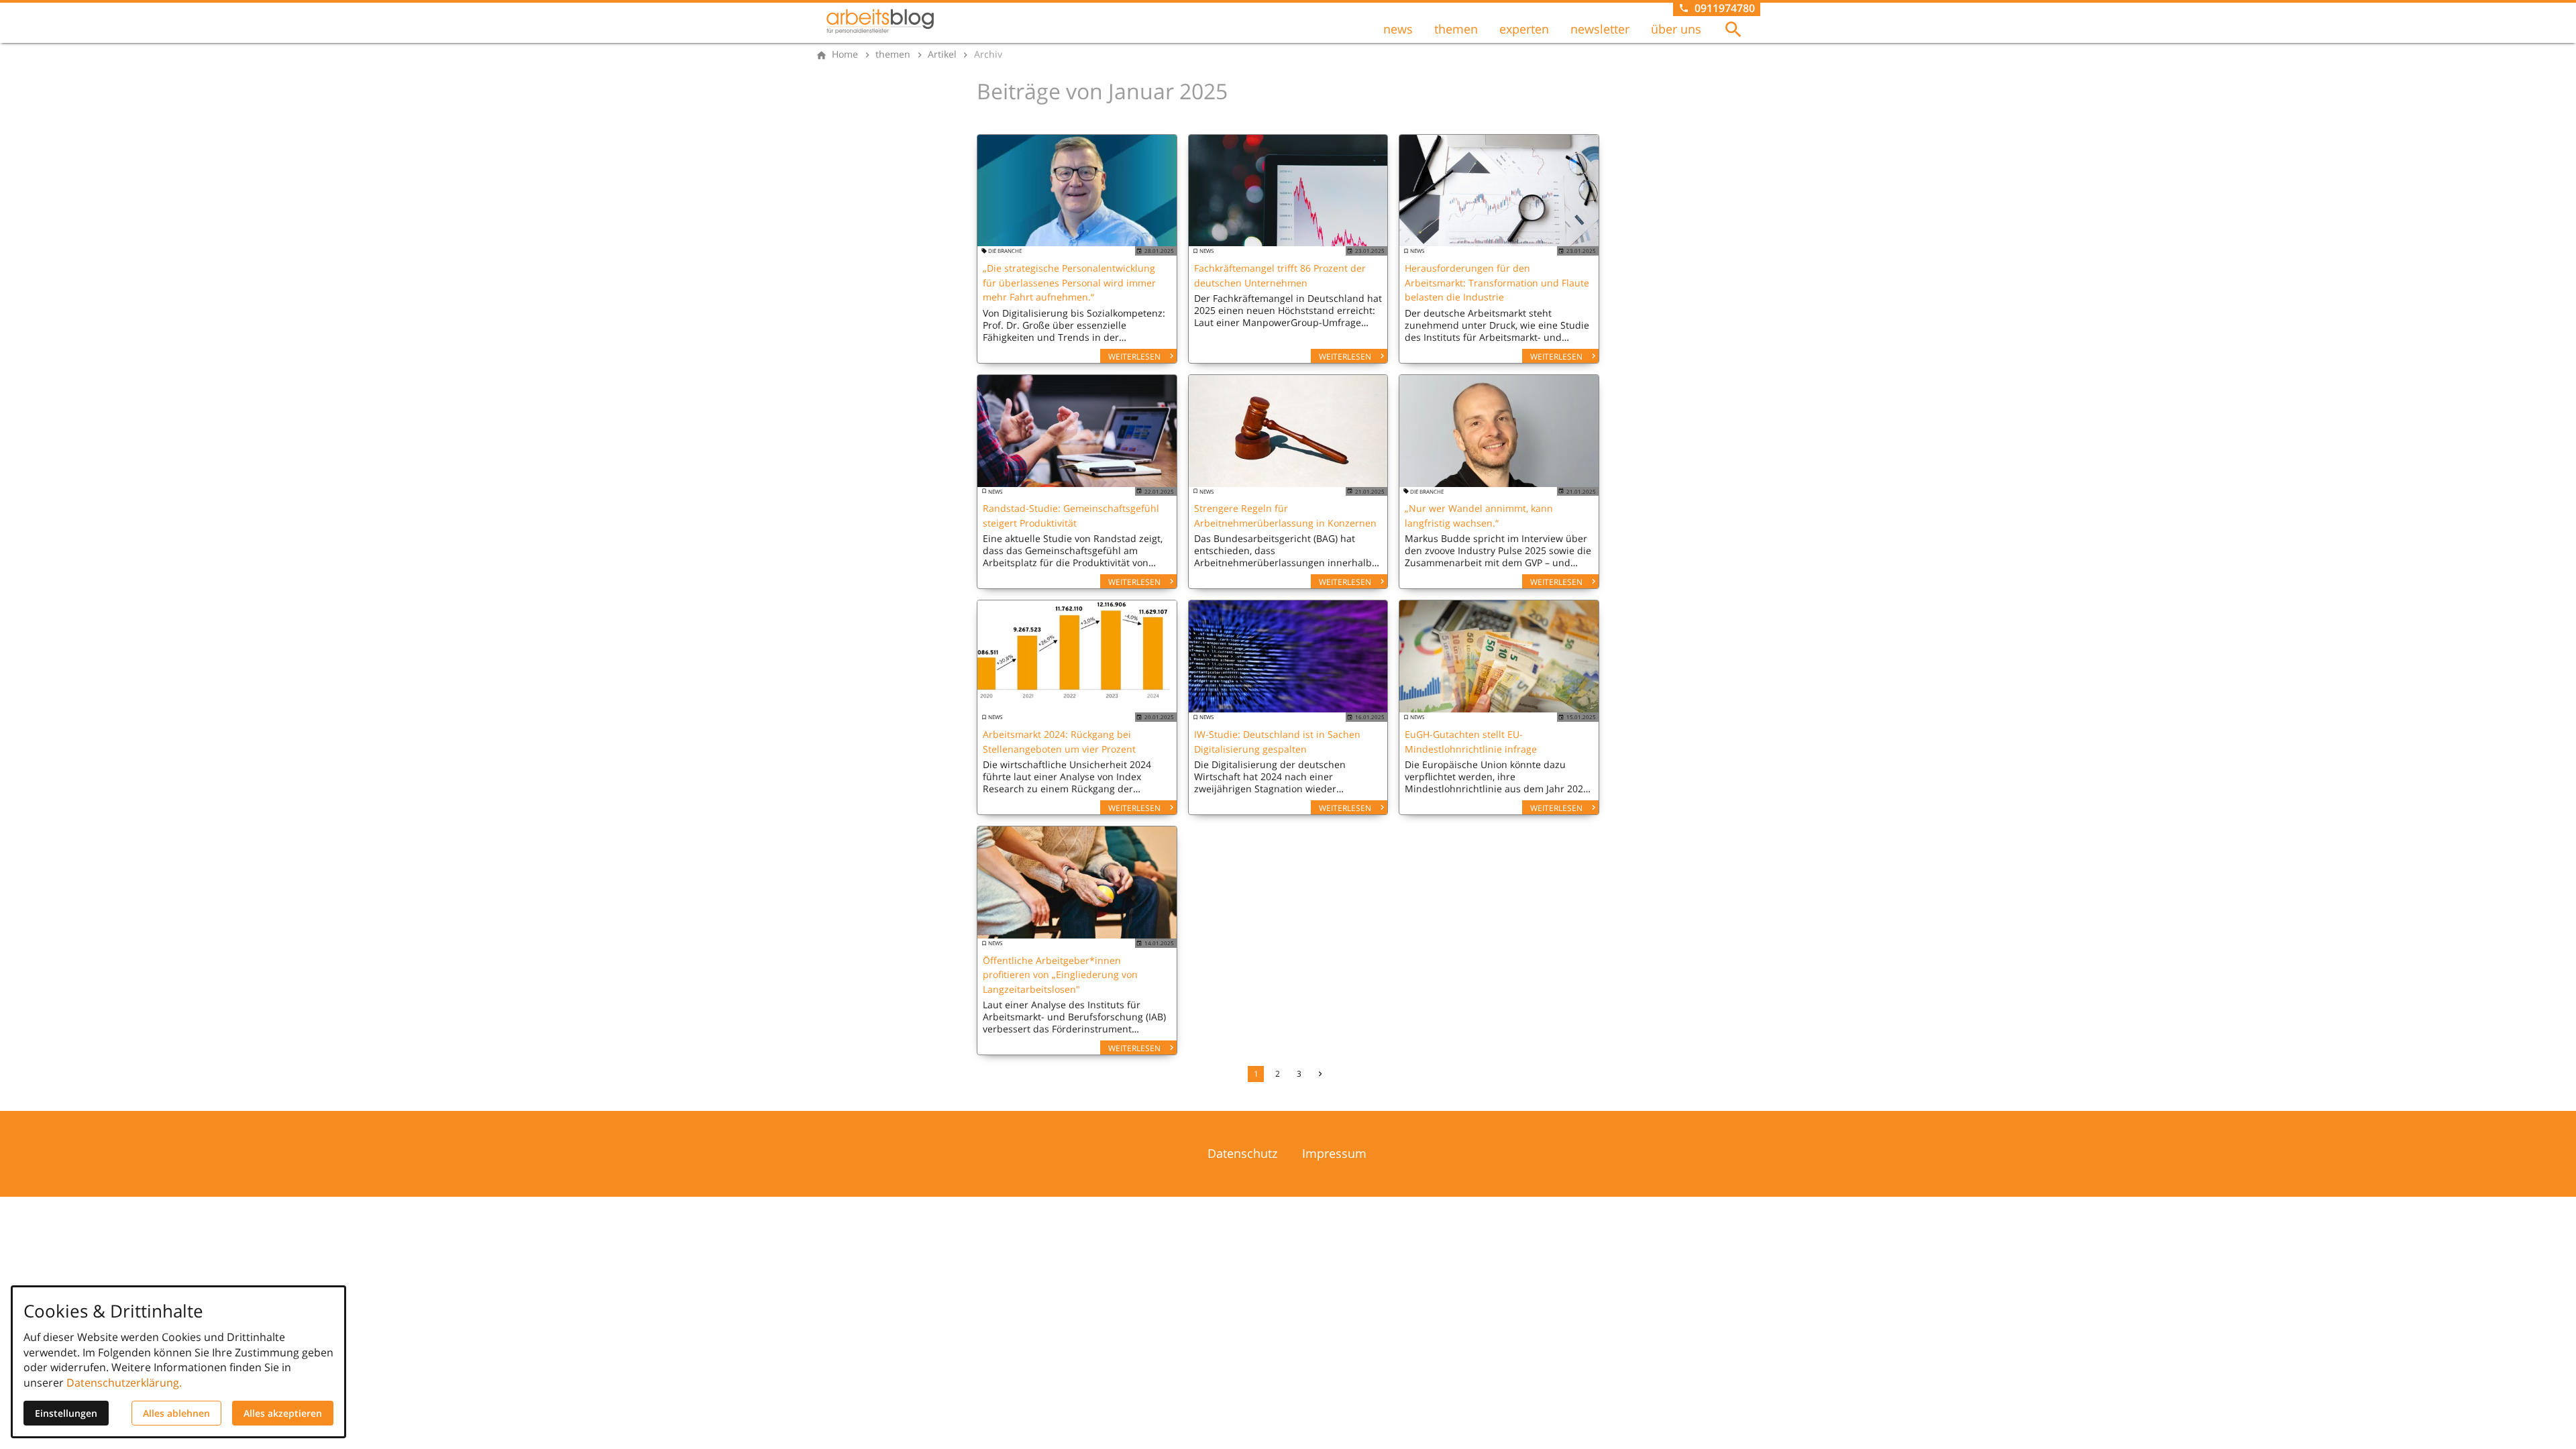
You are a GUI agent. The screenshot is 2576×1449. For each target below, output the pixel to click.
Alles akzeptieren (283, 1413)
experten (1524, 29)
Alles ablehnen (176, 1413)
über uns (1676, 29)
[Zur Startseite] (880, 21)
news (1398, 29)
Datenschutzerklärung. (124, 1383)
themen (1456, 29)
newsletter (1600, 29)
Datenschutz (1242, 1153)
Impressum (1334, 1153)
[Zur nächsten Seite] (1320, 1074)
